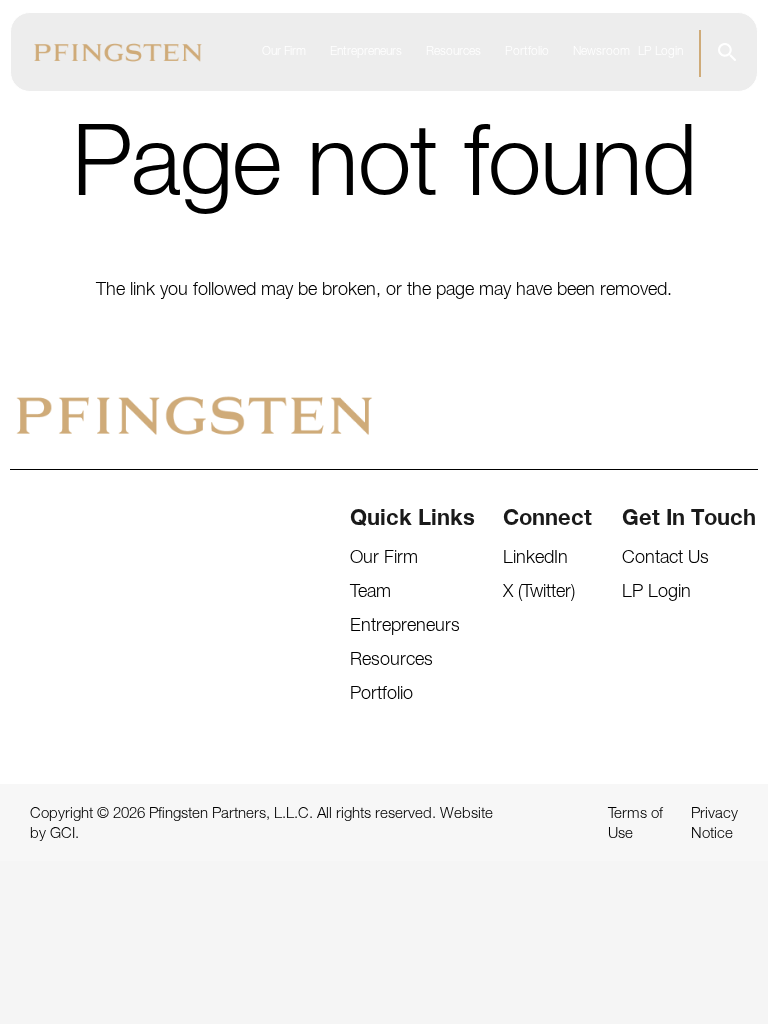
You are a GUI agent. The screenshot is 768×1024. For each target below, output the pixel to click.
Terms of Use (635, 824)
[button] (727, 52)
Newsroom (601, 52)
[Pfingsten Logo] (118, 52)
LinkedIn (535, 559)
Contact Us (665, 559)
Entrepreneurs (366, 52)
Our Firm (284, 52)
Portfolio (527, 52)
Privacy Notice (714, 824)
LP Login (660, 52)
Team (370, 593)
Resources (453, 52)
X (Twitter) (539, 593)
